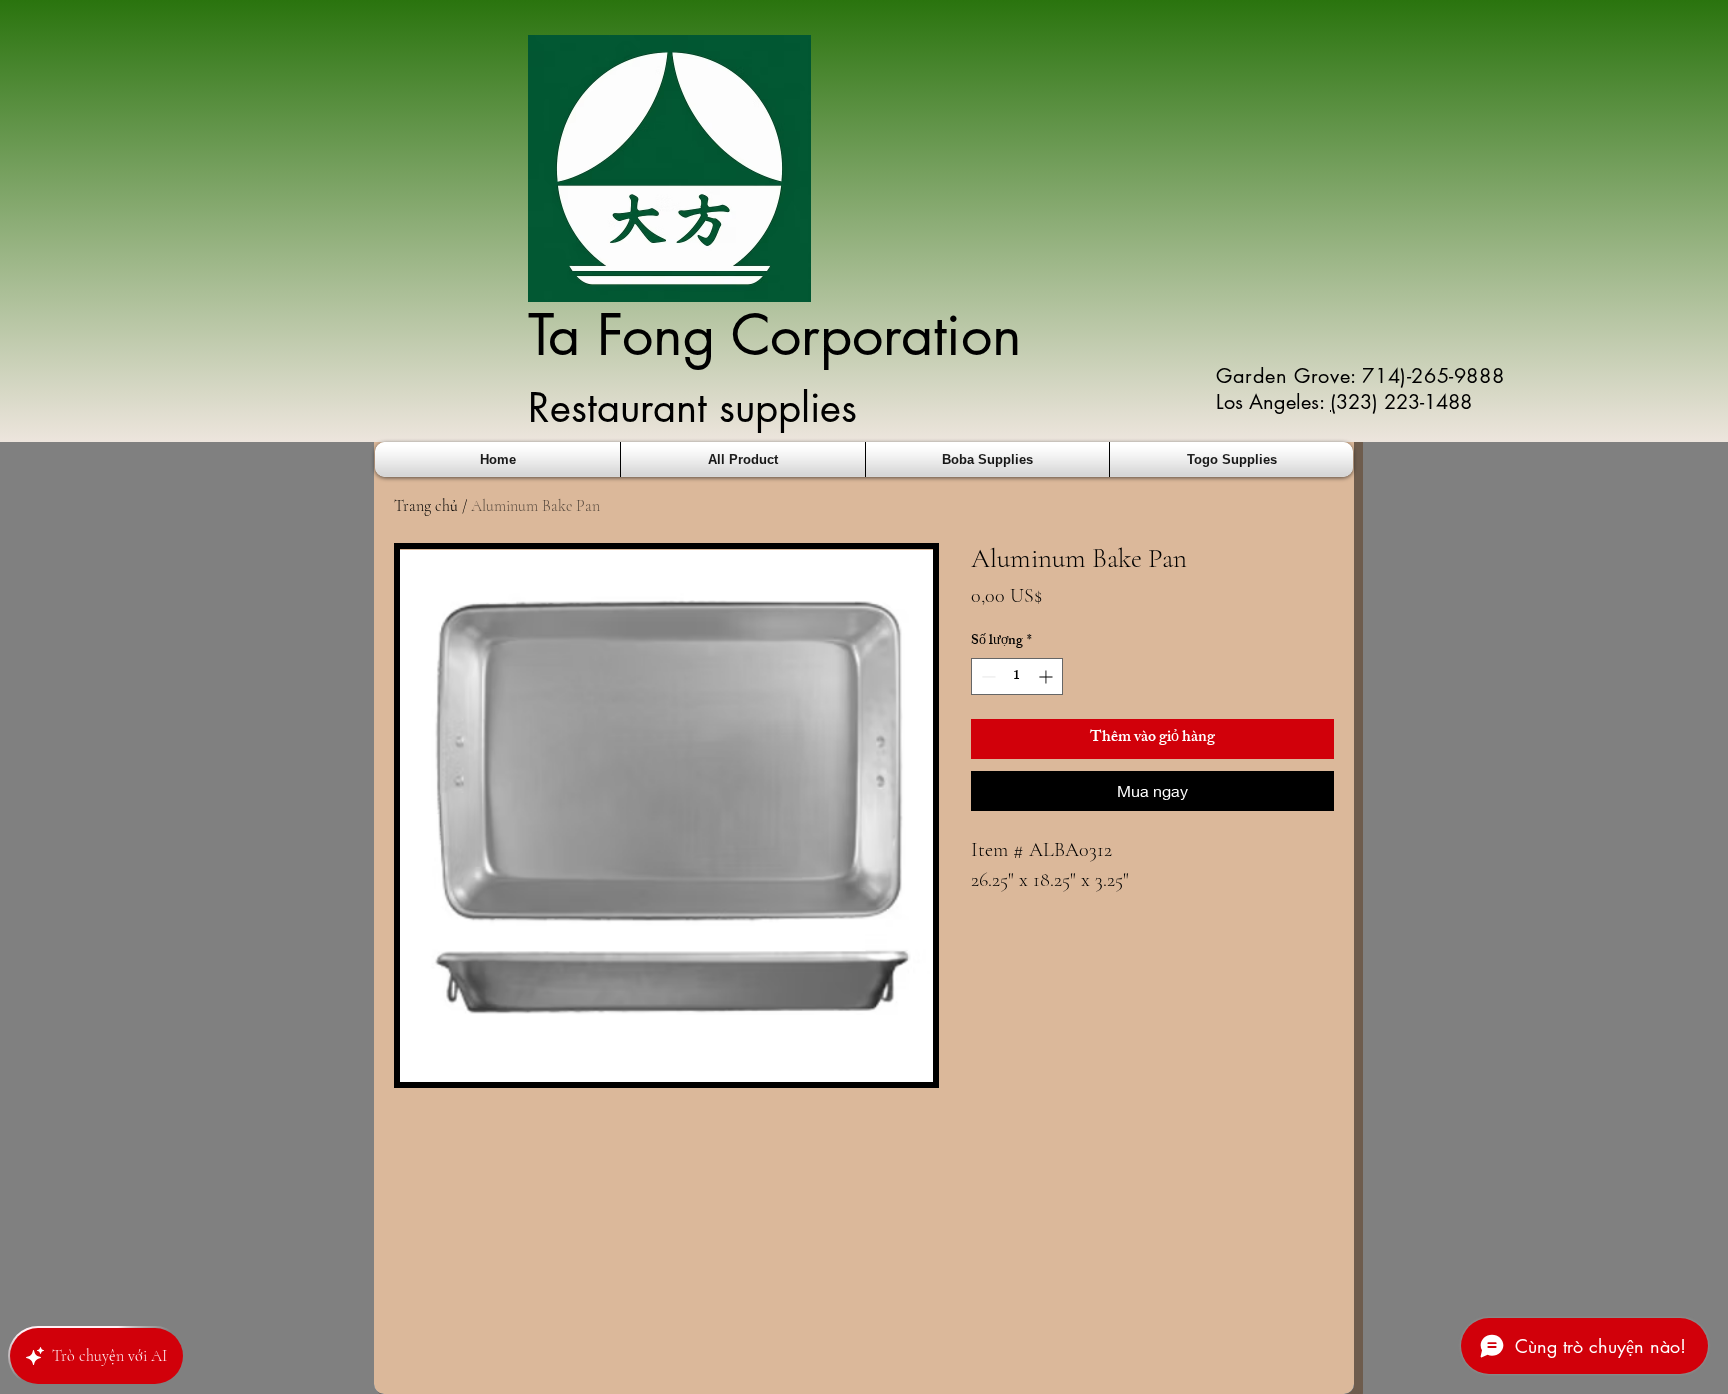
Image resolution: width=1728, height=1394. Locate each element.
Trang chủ (426, 506)
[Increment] (1047, 676)
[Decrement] (986, 676)
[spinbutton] (1017, 676)
